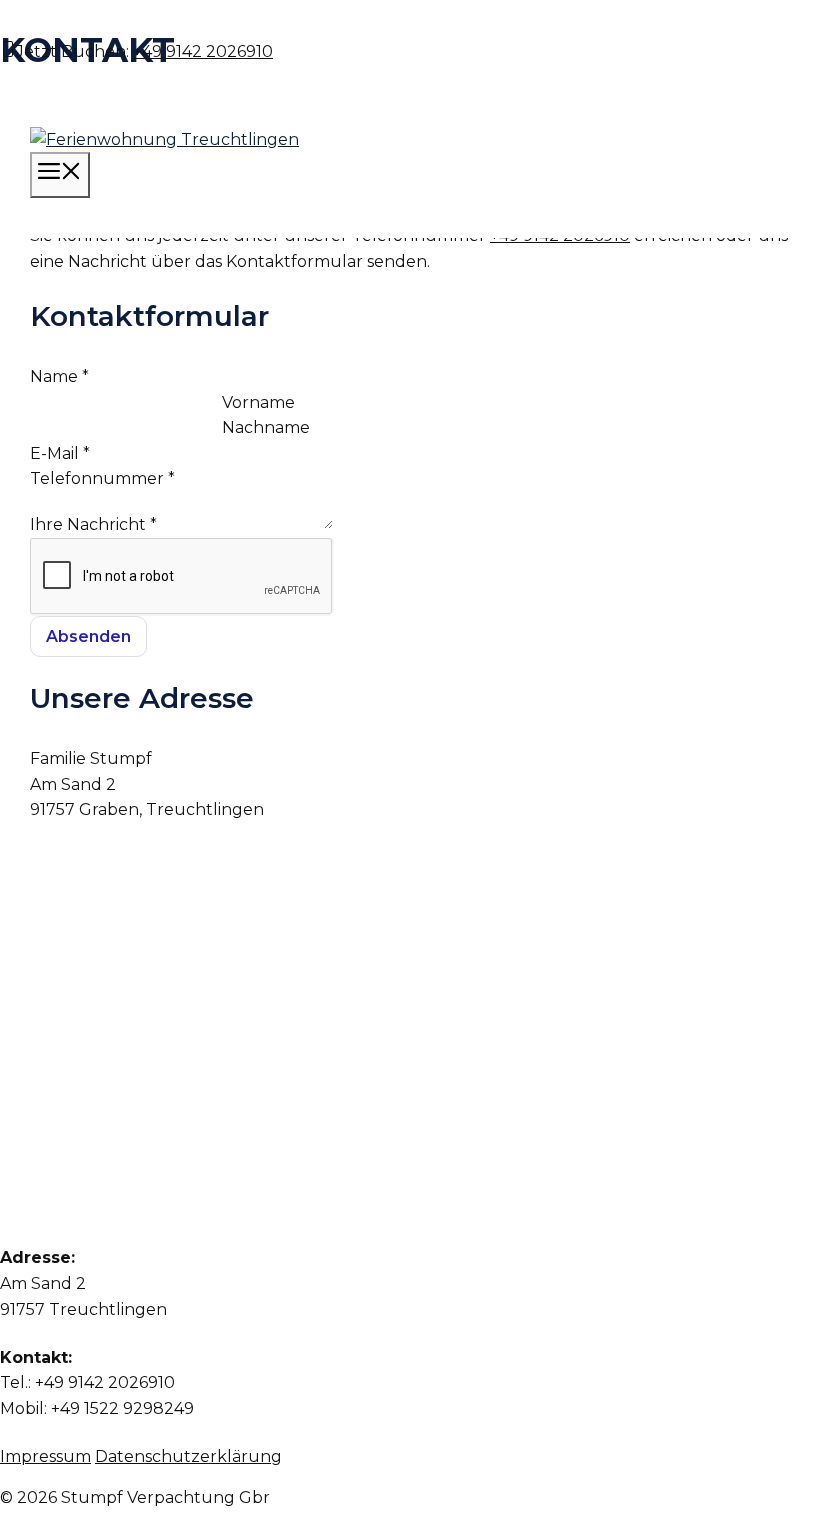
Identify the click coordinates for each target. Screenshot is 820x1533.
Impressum (45, 1456)
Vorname (258, 402)
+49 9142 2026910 (203, 51)
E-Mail (60, 453)
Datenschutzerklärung (188, 1456)
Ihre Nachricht (93, 524)
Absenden (88, 636)
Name (59, 376)
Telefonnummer (102, 478)
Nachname (266, 427)
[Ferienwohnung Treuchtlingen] (164, 139)
